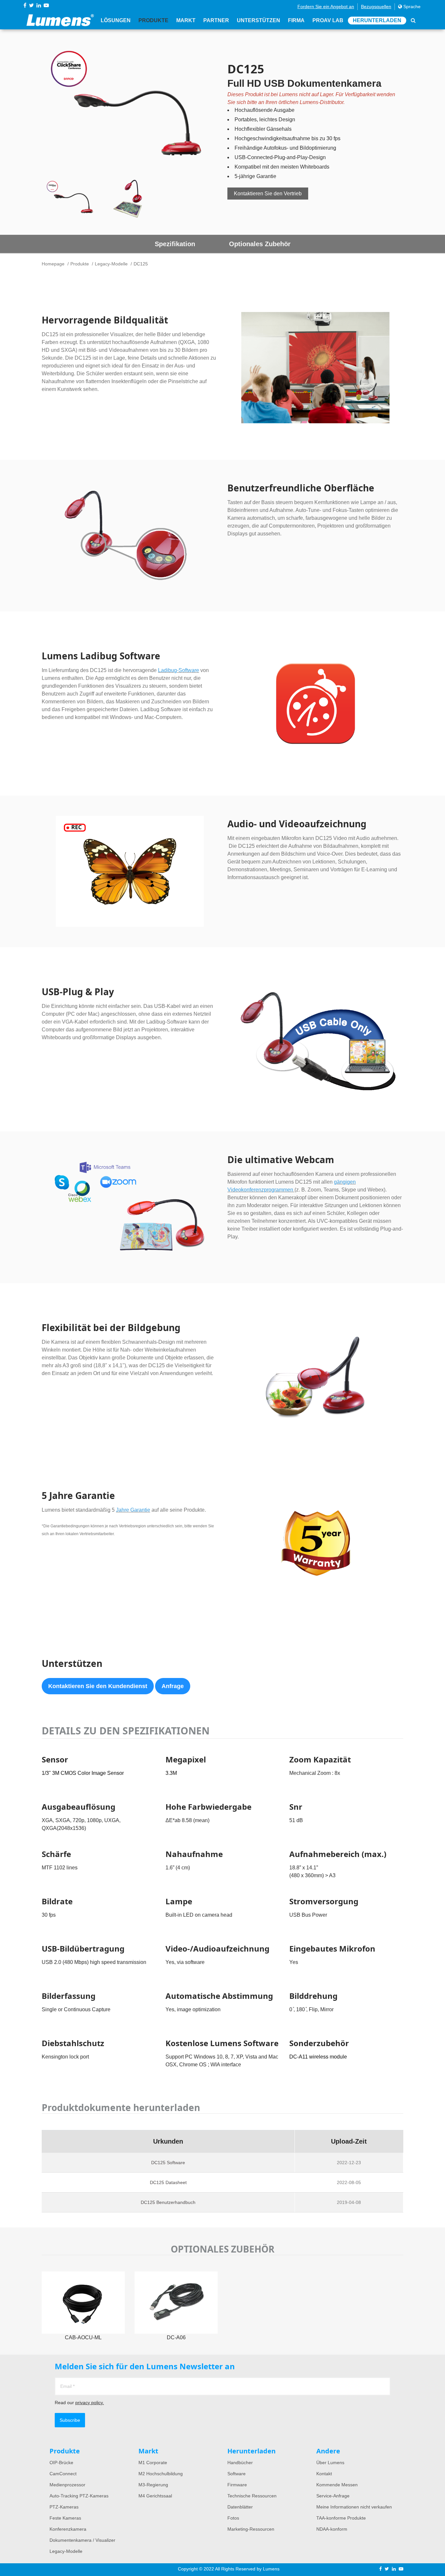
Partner (216, 20)
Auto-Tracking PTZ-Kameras (79, 2496)
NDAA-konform (332, 2529)
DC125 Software (168, 2163)
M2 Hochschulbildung (161, 2474)
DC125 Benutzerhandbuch (168, 2202)
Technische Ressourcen (252, 2496)
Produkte (153, 20)
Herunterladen (377, 20)
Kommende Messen (337, 2485)
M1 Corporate (153, 2463)
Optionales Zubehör (260, 244)
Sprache (411, 7)
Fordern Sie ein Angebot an (326, 7)
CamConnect (63, 2474)
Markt (186, 20)
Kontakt (324, 2474)
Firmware (237, 2485)
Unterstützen (258, 20)
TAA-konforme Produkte (341, 2518)
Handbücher (240, 2463)
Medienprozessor (67, 2485)
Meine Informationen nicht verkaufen (354, 2507)
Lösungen (116, 20)
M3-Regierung (153, 2485)
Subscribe (70, 2420)
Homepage (53, 264)
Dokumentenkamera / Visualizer (82, 2540)
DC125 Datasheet (168, 2182)
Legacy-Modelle (111, 264)
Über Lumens (330, 2463)
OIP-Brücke (61, 2463)
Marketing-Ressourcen (251, 2529)
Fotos (233, 2518)
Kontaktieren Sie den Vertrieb (268, 194)
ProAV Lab (328, 20)
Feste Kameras (65, 2518)
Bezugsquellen (376, 7)
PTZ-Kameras (64, 2507)
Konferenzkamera (68, 2529)
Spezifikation (175, 244)
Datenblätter (240, 2507)
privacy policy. (90, 2403)
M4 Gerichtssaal (155, 2496)
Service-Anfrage (333, 2496)
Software (237, 2474)
